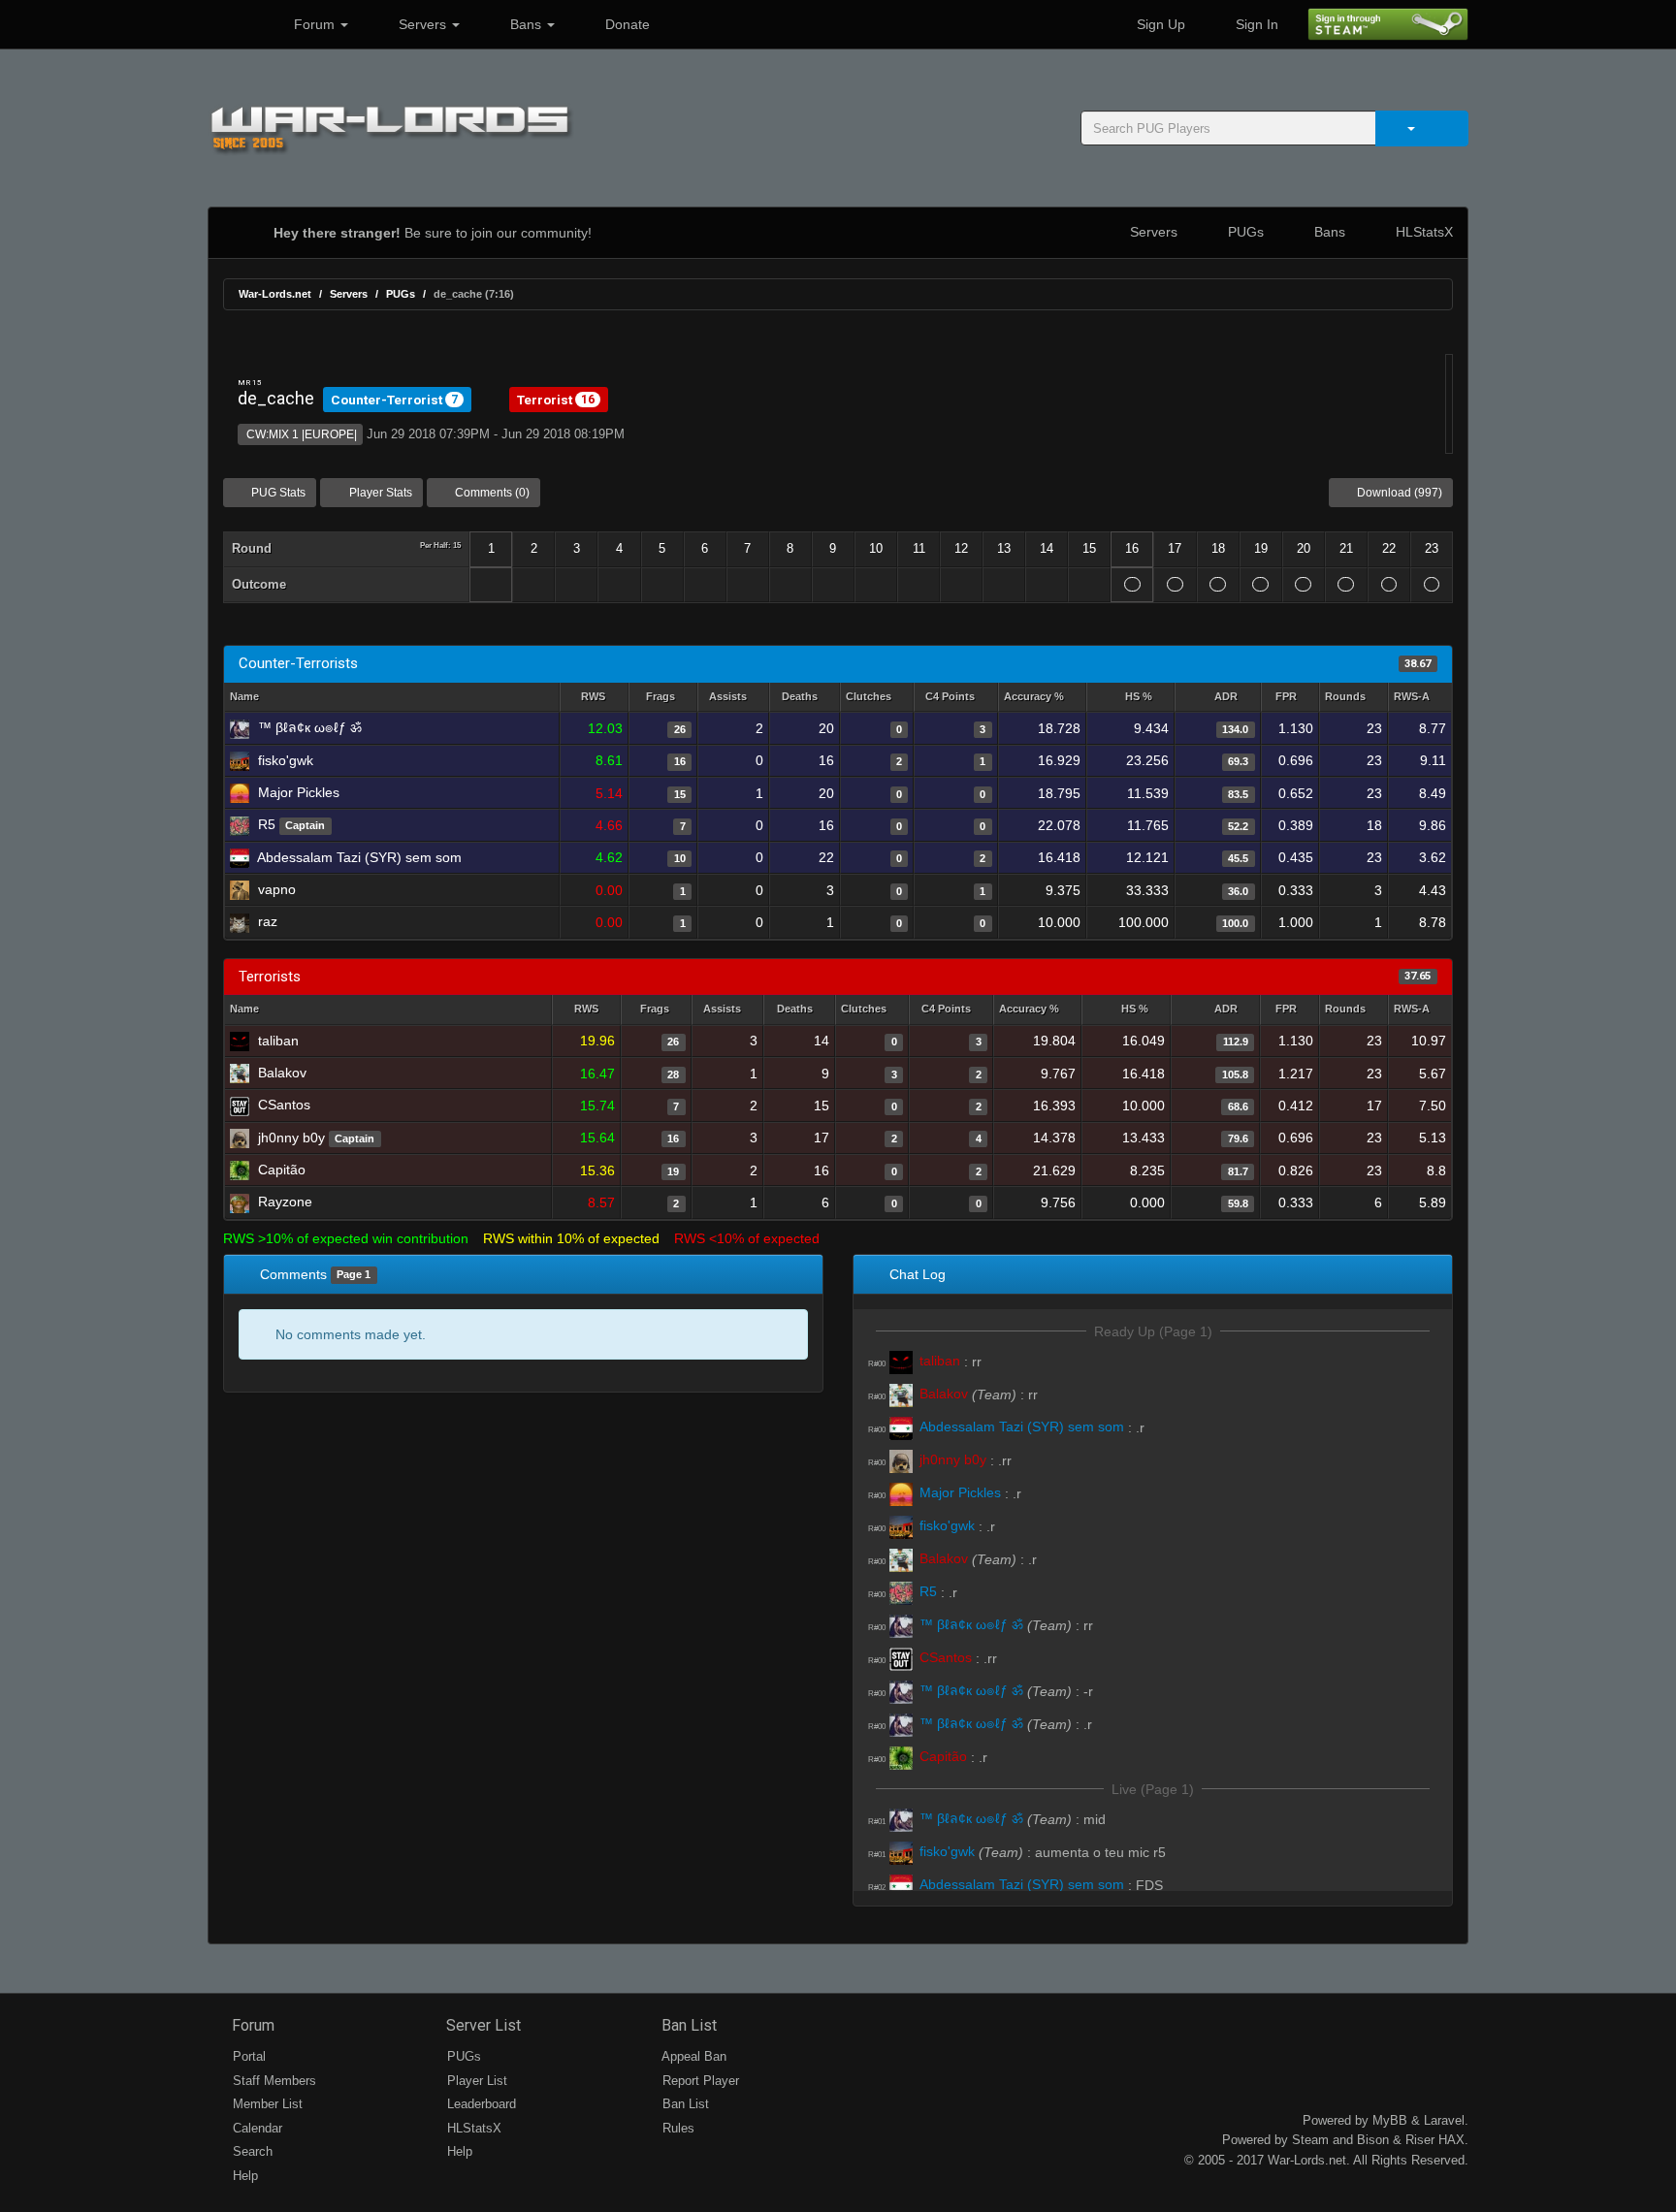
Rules (677, 2128)
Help (243, 2176)
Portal (247, 2056)
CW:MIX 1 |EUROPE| (300, 434)
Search (251, 2151)
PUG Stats (277, 493)
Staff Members (273, 2081)
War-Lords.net (275, 294)
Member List (266, 2104)
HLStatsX (1422, 232)
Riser (1420, 2140)
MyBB (1390, 2120)
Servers (422, 24)
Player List (475, 2081)
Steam (1310, 2140)
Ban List (687, 2025)
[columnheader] (594, 698)
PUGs (1244, 232)
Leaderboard (480, 2104)
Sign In (1255, 24)
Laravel (1444, 2120)
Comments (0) (491, 493)
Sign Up (1159, 24)
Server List (482, 2025)
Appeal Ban (693, 2056)
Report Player (699, 2081)
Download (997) (1398, 493)
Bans (526, 24)
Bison (1373, 2140)
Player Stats (379, 493)
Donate (626, 24)
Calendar (256, 2128)
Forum (314, 24)
